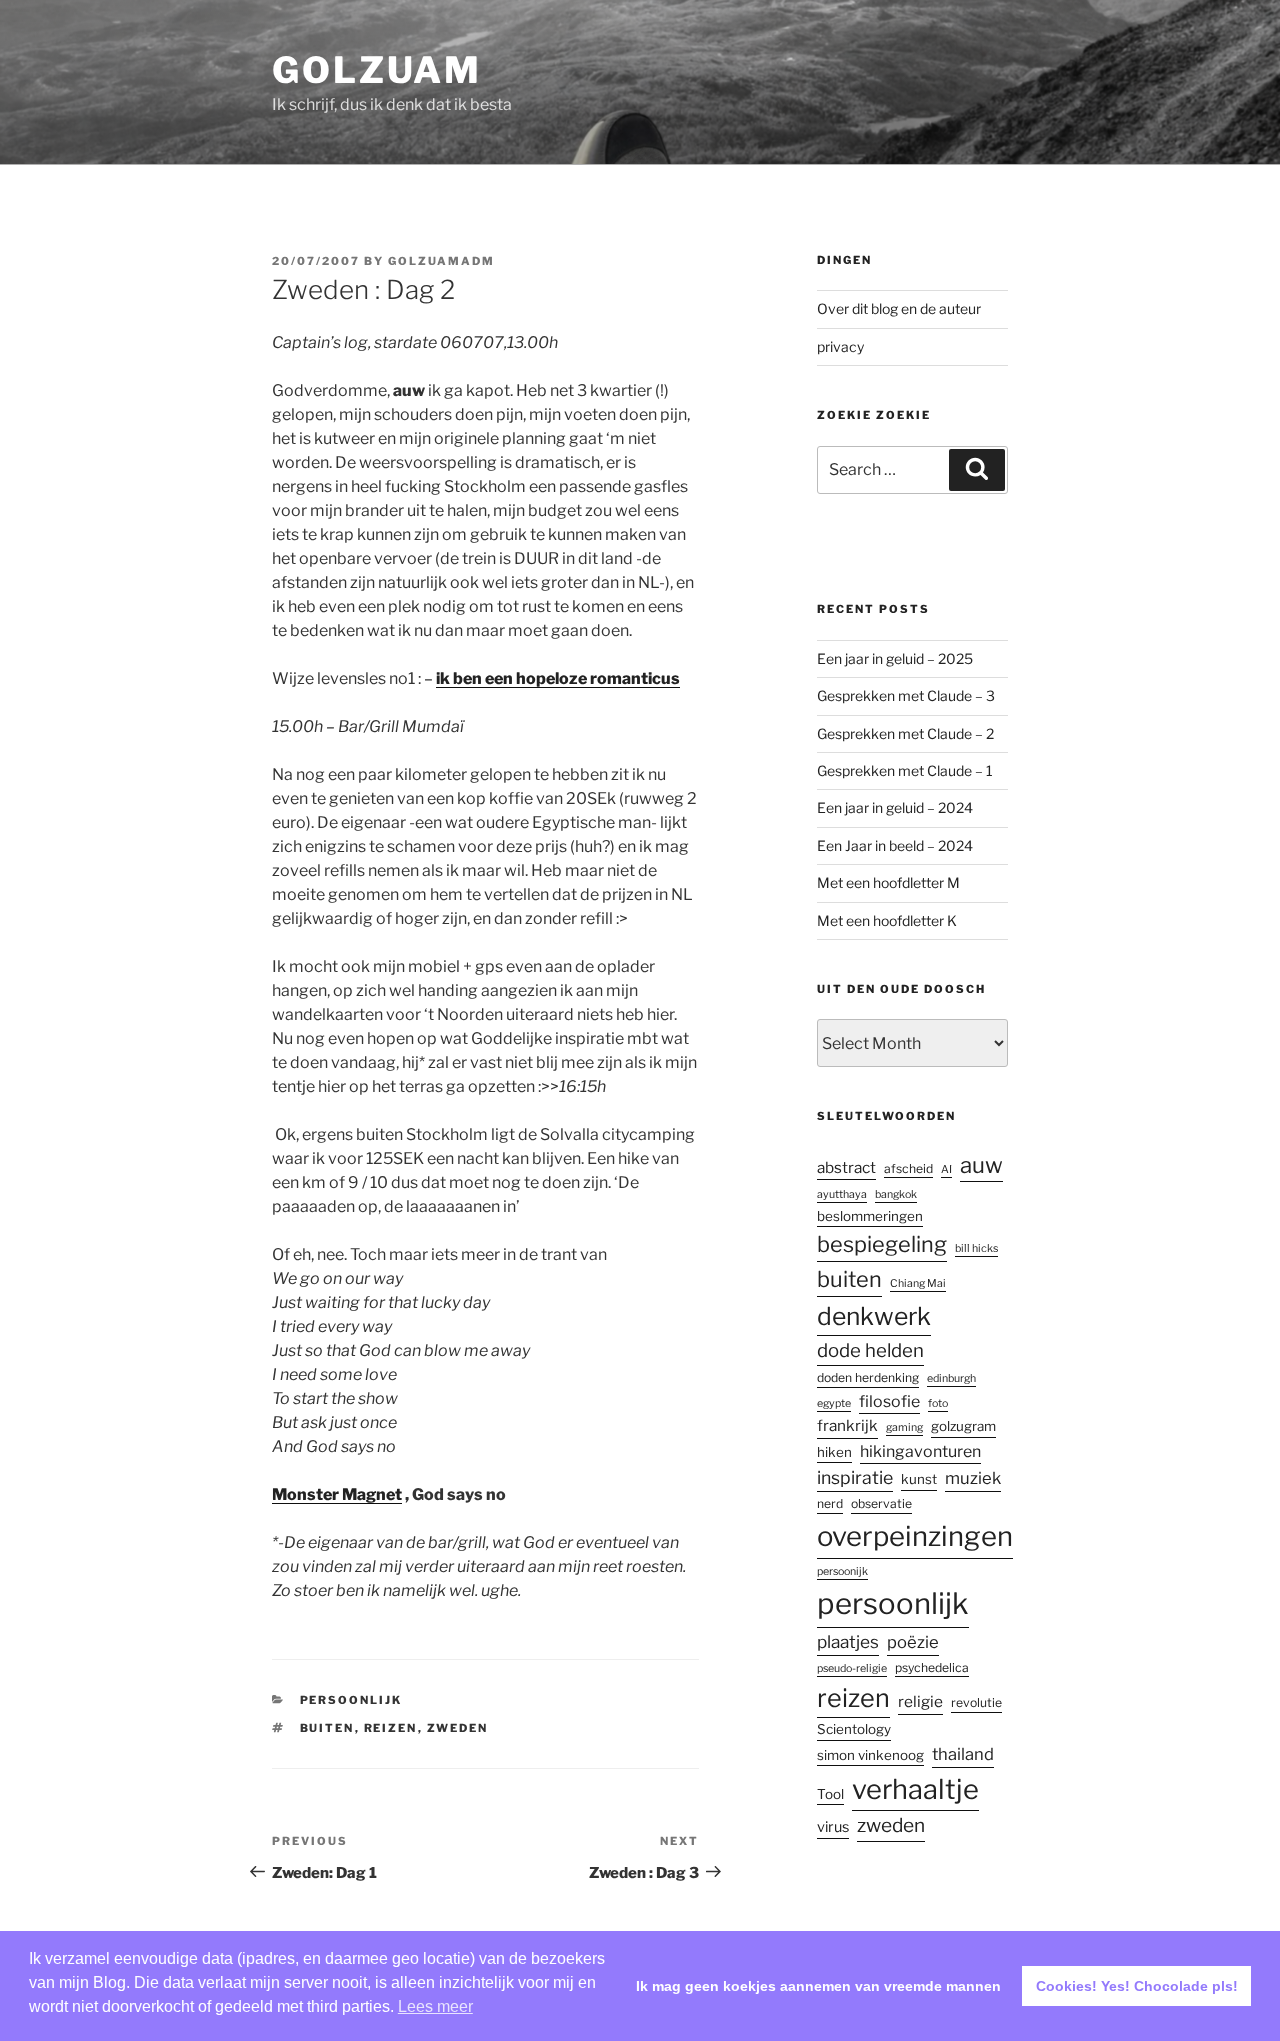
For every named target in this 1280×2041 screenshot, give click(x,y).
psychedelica (932, 1667)
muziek (973, 1478)
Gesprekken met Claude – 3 (906, 695)
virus (833, 1827)
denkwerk (874, 1316)
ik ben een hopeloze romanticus (558, 678)
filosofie (889, 1401)
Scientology (854, 1729)
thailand (963, 1754)
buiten (327, 1728)
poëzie (913, 1642)
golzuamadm (441, 261)
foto (938, 1403)
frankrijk (847, 1425)
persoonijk (842, 1571)
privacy (840, 346)
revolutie (976, 1702)
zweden (458, 1728)
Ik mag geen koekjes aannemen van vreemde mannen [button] (818, 1986)
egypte (834, 1403)
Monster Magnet (337, 1494)
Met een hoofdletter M (888, 882)
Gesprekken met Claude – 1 (905, 770)
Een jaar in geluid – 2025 (895, 658)
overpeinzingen (915, 1536)
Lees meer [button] (435, 2006)
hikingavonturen (920, 1451)
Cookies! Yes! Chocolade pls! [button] (1137, 1986)
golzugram (963, 1426)
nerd (830, 1503)
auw (981, 1164)
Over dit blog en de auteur (899, 308)
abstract (846, 1167)
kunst (919, 1479)
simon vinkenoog (870, 1755)
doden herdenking (868, 1377)
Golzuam (377, 70)
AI (946, 1169)
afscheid (908, 1168)
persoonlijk (351, 1700)
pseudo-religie (852, 1668)
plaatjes (848, 1641)
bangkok (896, 1194)
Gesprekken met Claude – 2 (905, 733)
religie (920, 1701)
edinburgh (951, 1378)
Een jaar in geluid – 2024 (895, 807)
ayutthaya (842, 1194)
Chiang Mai (918, 1283)
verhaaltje (915, 1789)
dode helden (870, 1350)
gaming (904, 1427)
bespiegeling (882, 1244)
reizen (391, 1728)
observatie (881, 1503)
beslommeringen (870, 1216)
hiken (834, 1452)
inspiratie (855, 1477)
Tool (830, 1794)
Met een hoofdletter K (887, 920)
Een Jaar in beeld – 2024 (895, 845)
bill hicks (976, 1248)
